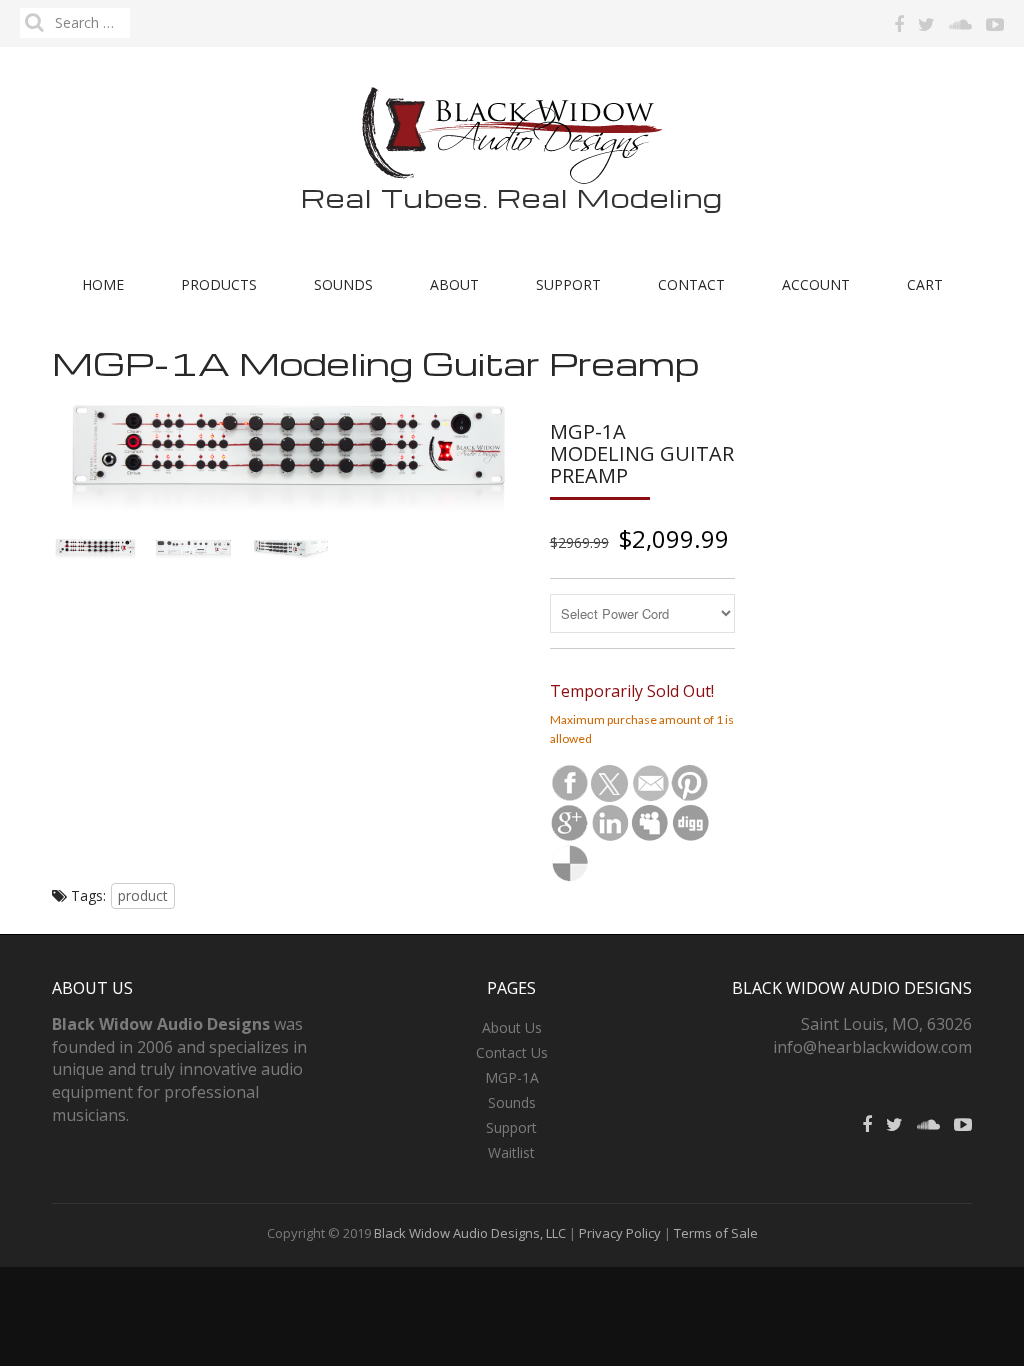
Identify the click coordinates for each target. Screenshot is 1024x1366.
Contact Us (512, 1052)
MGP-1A (512, 1077)
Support (568, 284)
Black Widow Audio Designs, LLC (470, 1233)
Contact (691, 284)
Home (103, 284)
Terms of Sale (714, 1233)
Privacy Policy (621, 1233)
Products (219, 284)
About (454, 284)
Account (816, 284)
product (143, 895)
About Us (512, 1027)
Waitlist (511, 1152)
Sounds (343, 284)
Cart (925, 284)
